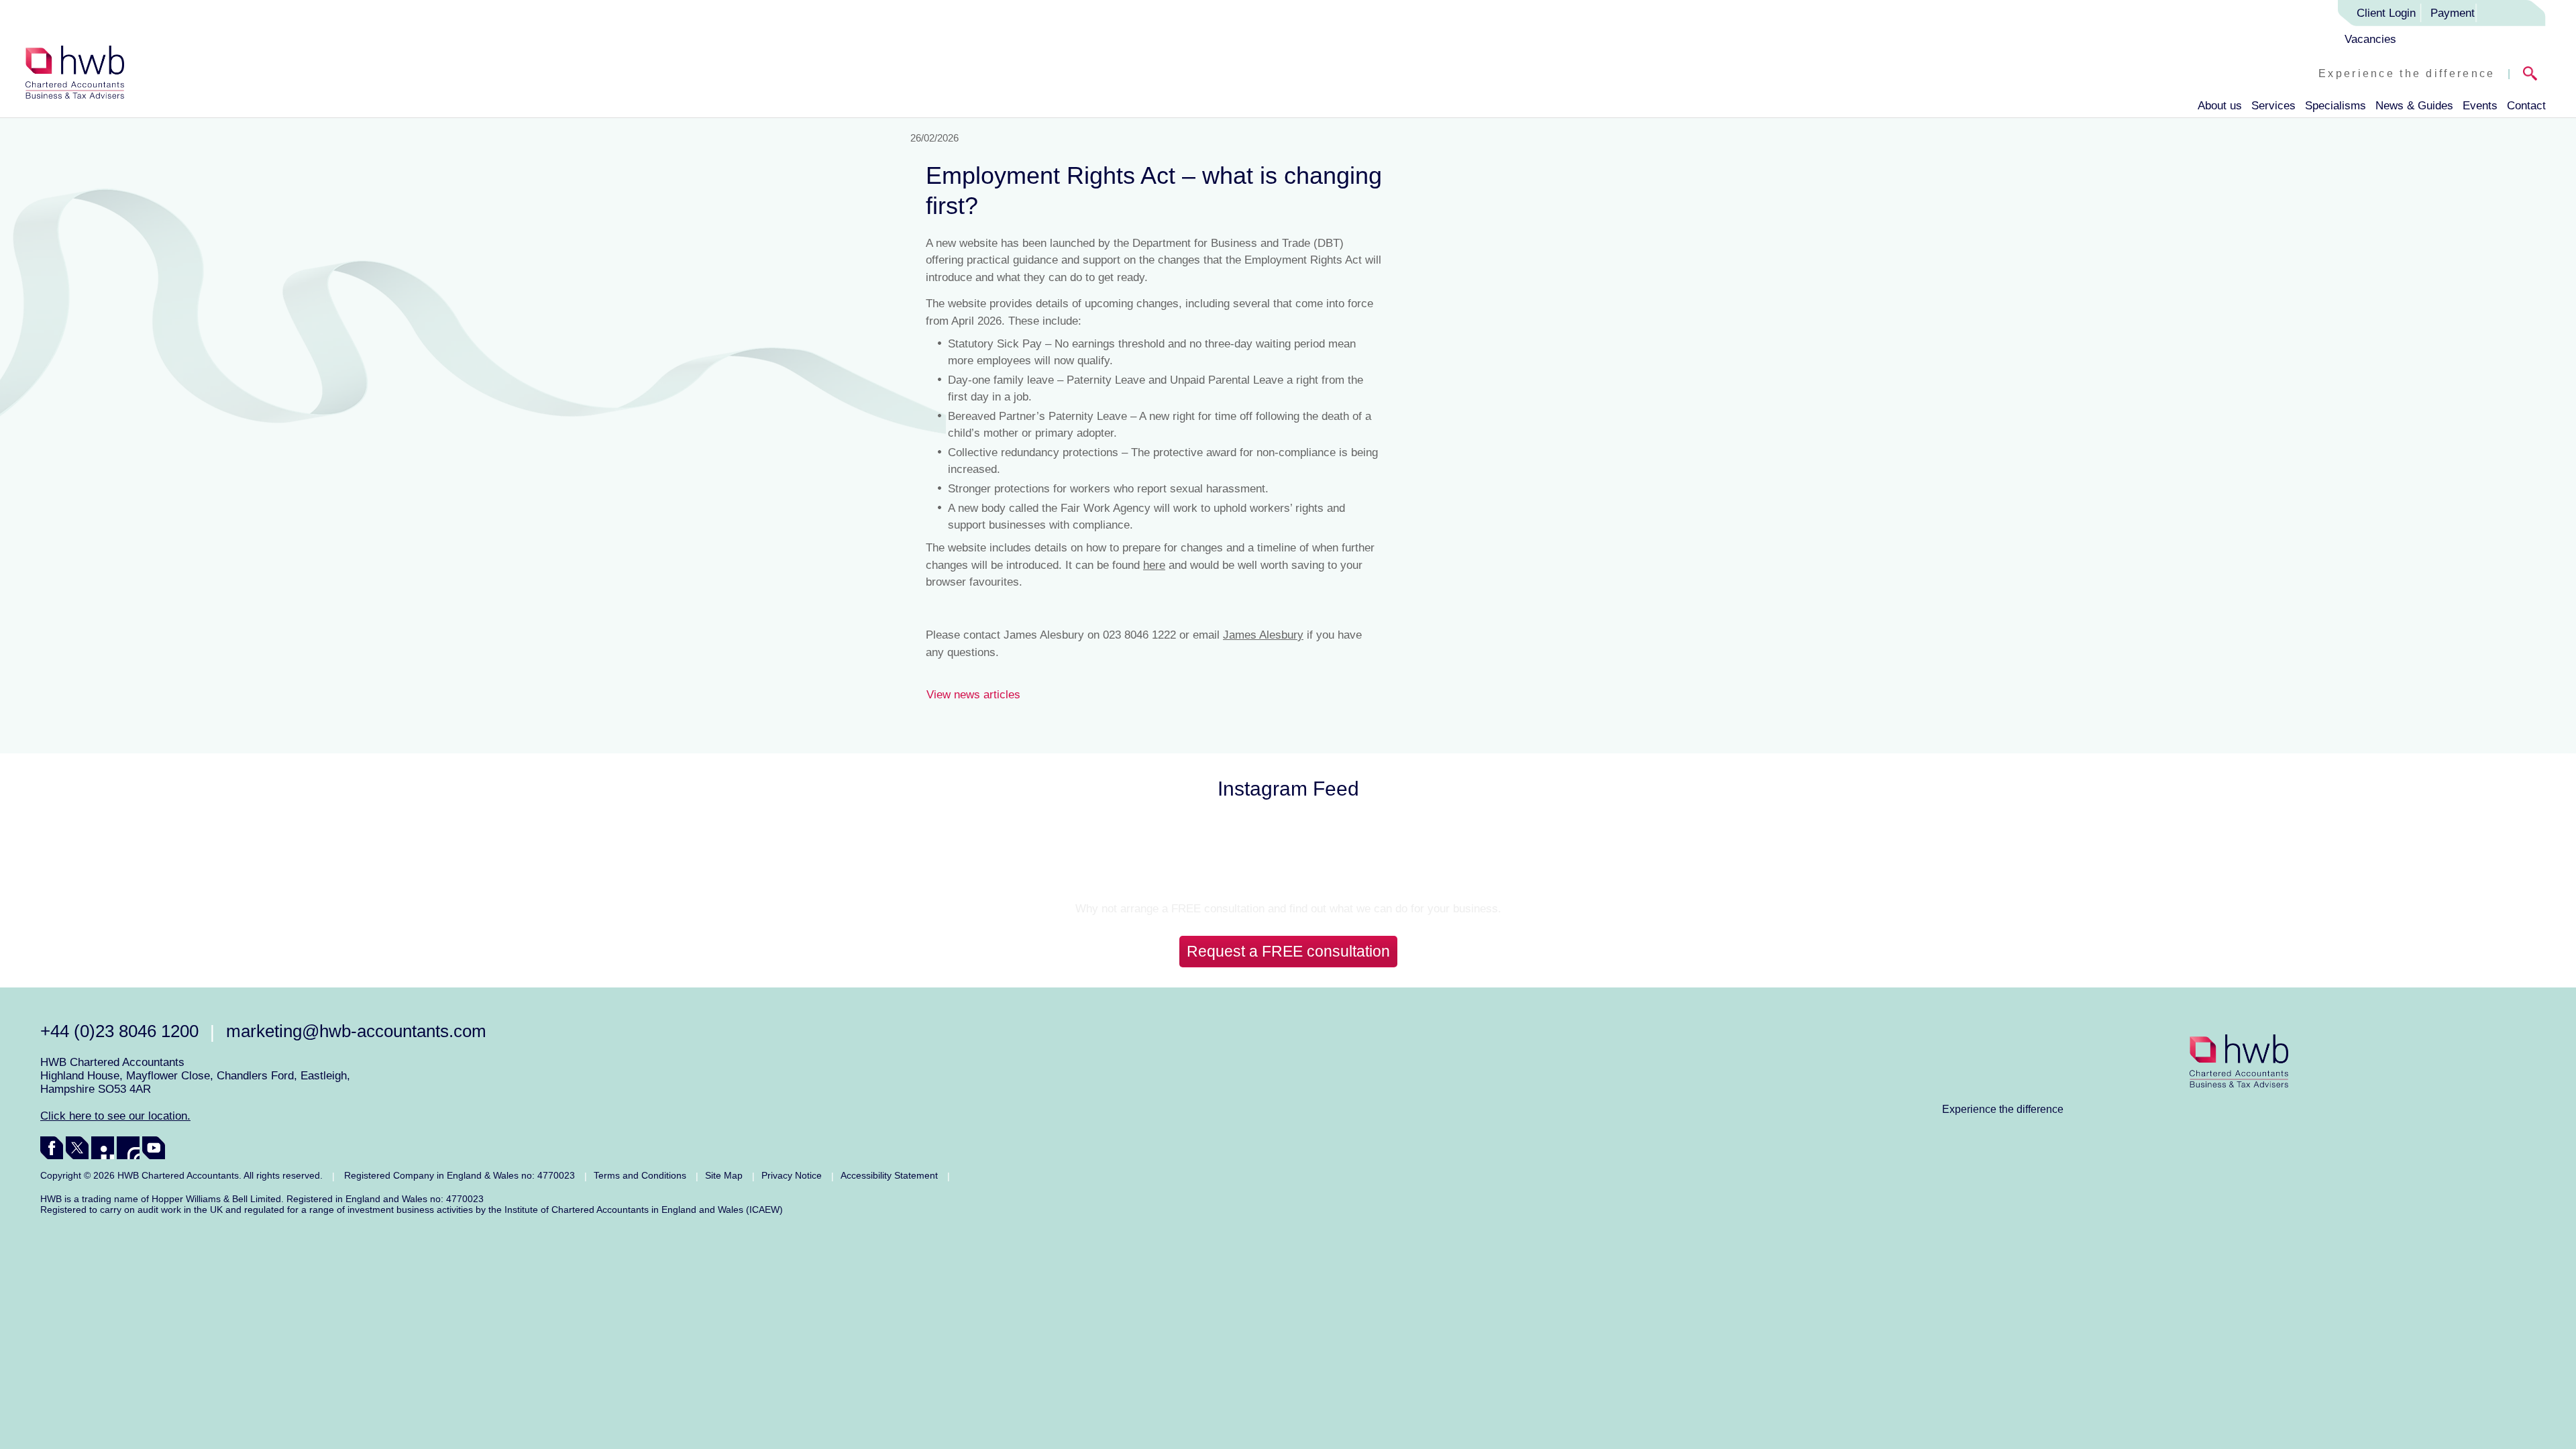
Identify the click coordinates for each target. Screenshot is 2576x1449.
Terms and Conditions (640, 1175)
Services (2273, 106)
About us (2220, 106)
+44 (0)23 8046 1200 (119, 1031)
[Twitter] (77, 1148)
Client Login (2386, 13)
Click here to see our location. (115, 1116)
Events (2480, 106)
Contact (2526, 106)
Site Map (724, 1175)
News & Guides (2414, 106)
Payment (2453, 13)
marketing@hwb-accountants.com (356, 1031)
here (1154, 565)
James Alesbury (1263, 635)
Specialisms (2336, 106)
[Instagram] (128, 1148)
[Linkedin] (103, 1148)
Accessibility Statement (889, 1175)
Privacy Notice (792, 1175)
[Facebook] (52, 1148)
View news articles (973, 695)
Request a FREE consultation (1288, 951)
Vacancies (2370, 39)
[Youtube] (154, 1148)
